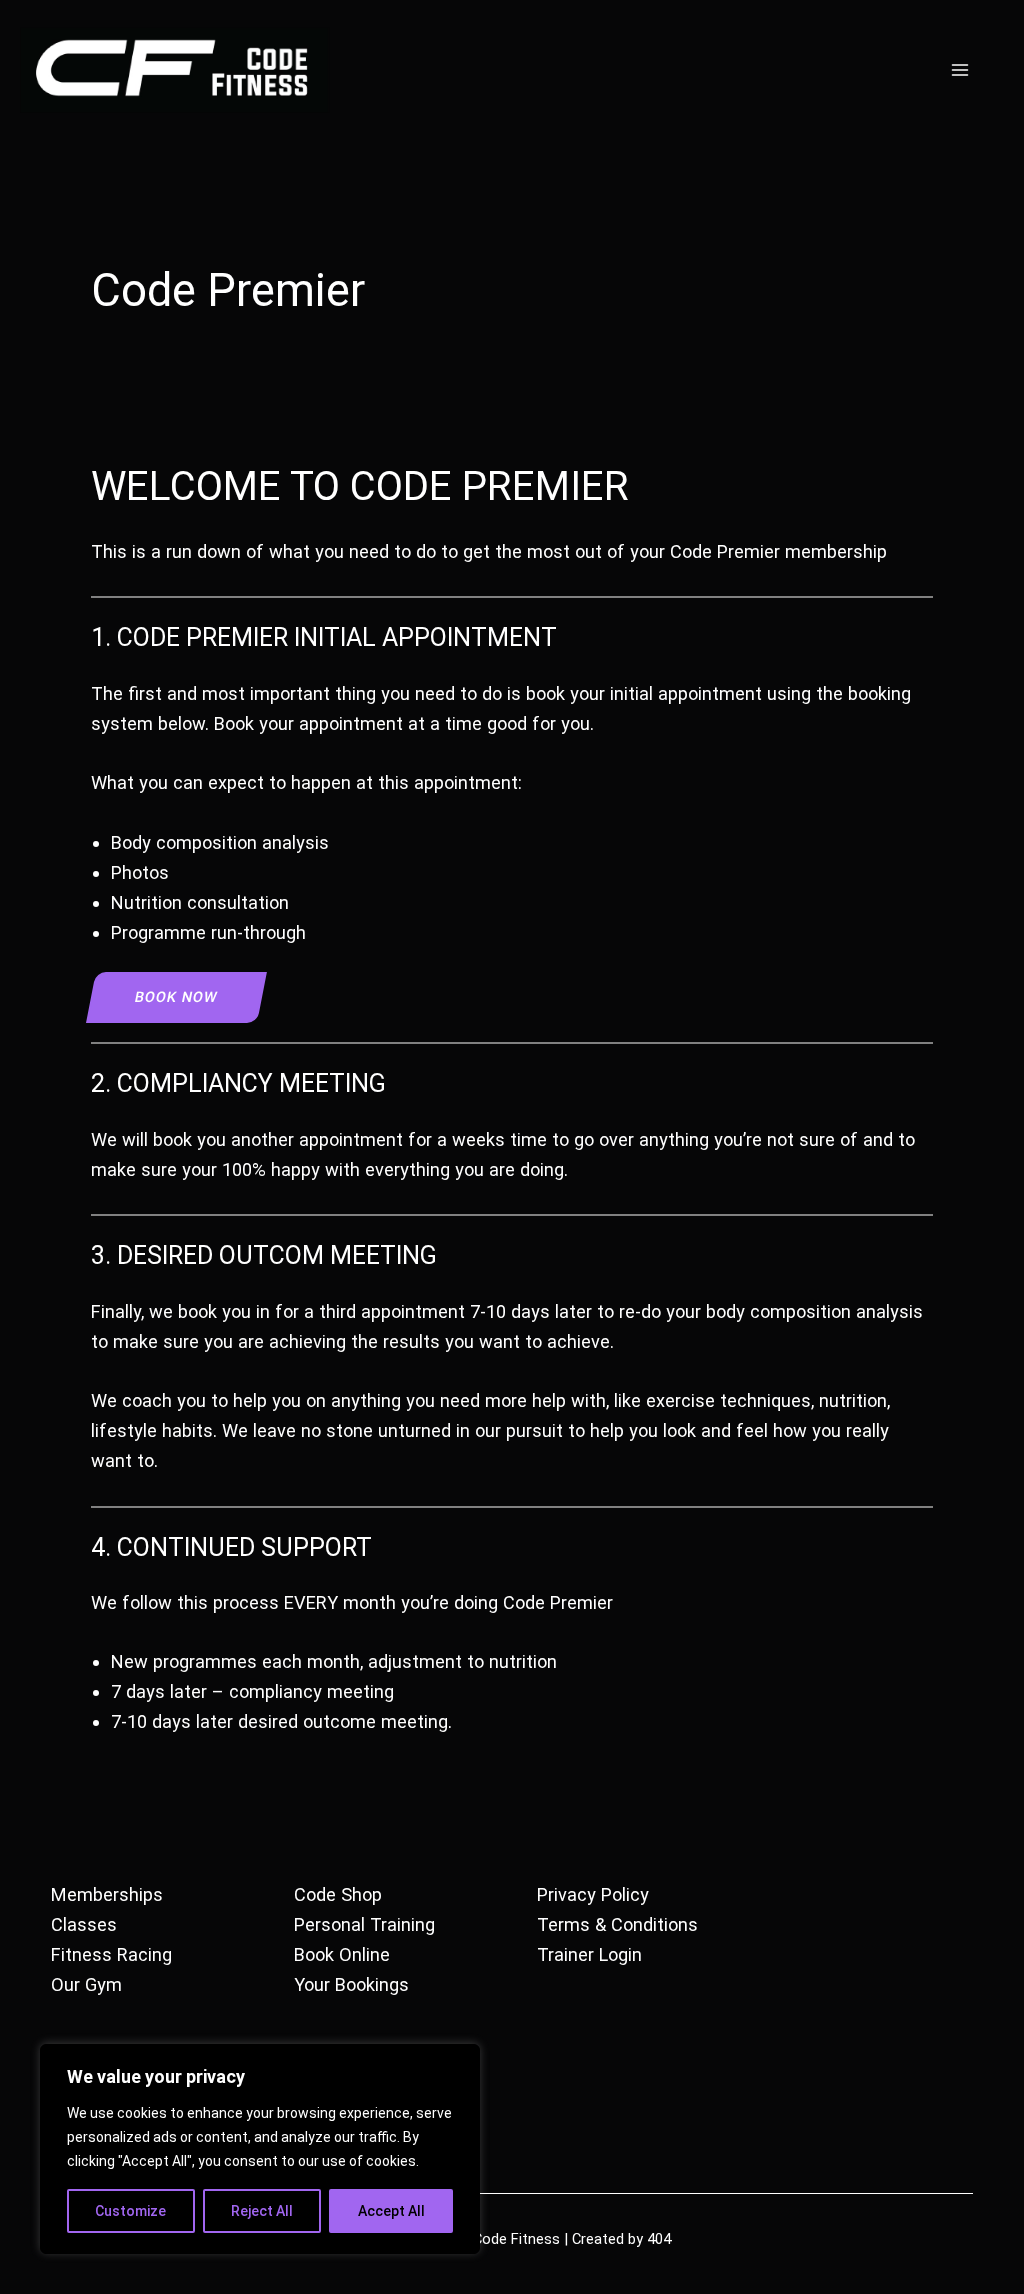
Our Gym (86, 1984)
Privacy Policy (593, 1894)
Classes (84, 1924)
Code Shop (338, 1894)
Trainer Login (589, 1954)
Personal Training (364, 1924)
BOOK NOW (176, 997)
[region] (260, 2149)
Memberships (107, 1894)
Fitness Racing (111, 1954)
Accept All (391, 2211)
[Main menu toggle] (960, 69)
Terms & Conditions (617, 1924)
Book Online (342, 1954)
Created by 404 (621, 2239)
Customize (130, 2211)
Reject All (262, 2211)
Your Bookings (351, 1984)
